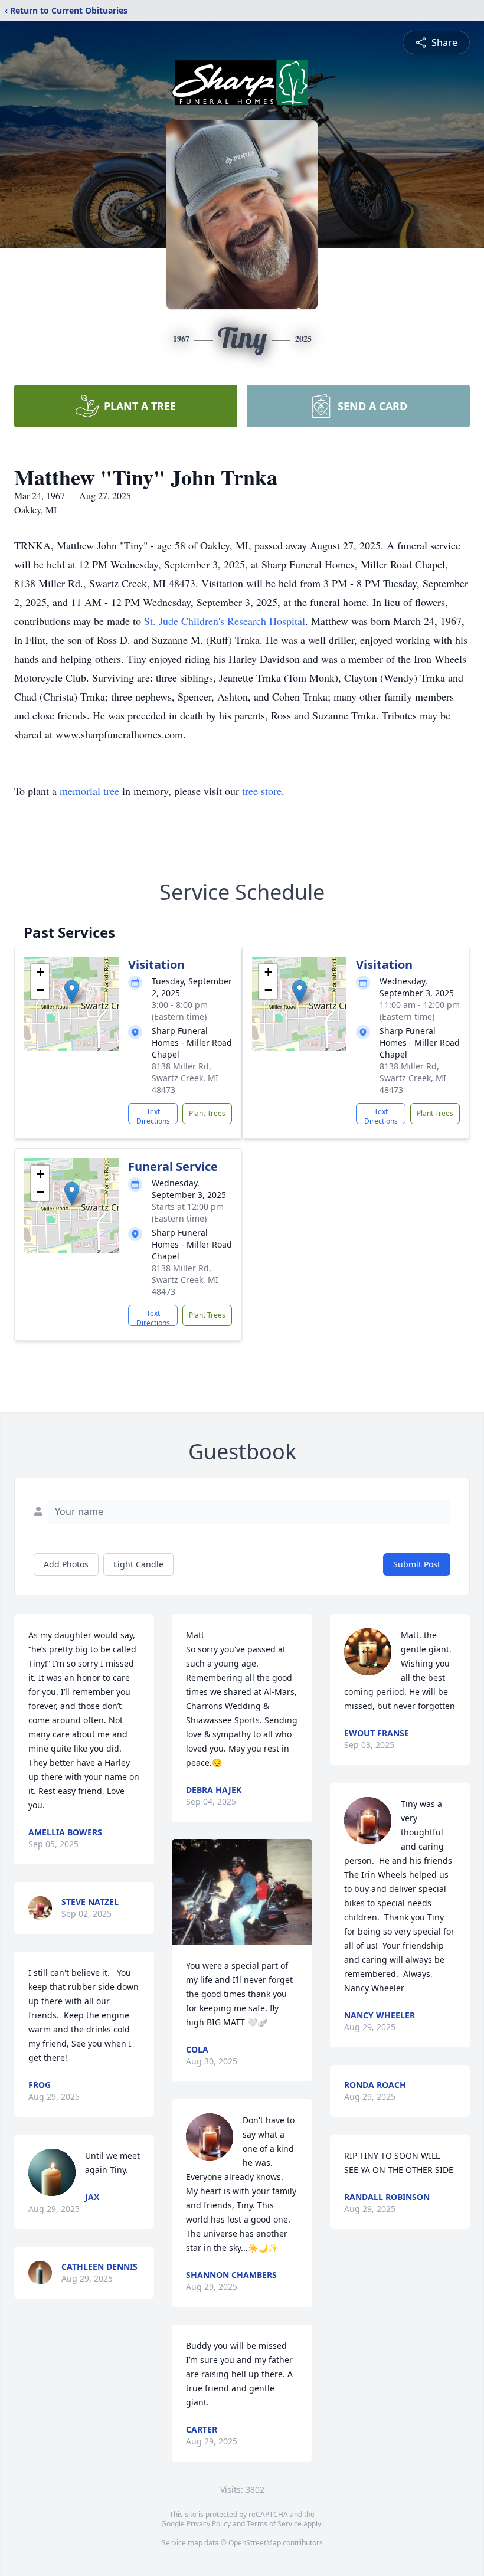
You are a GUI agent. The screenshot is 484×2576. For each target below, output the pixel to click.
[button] (72, 992)
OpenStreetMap (255, 2543)
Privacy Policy (209, 2524)
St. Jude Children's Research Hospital (225, 621)
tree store (262, 791)
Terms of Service (274, 2524)
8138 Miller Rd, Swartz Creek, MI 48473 (185, 1078)
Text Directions (153, 1115)
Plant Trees (207, 1113)
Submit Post (417, 1564)
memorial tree (89, 791)
